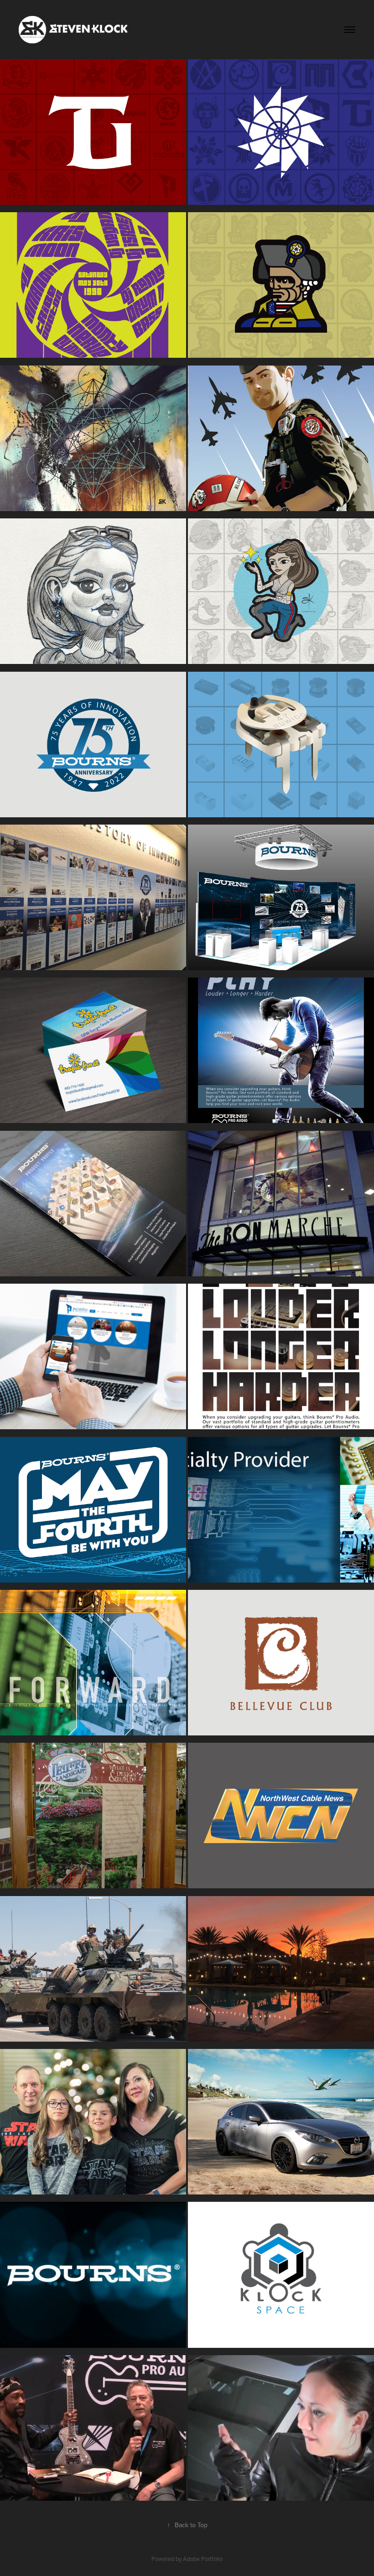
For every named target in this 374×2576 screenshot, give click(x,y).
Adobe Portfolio (203, 2559)
